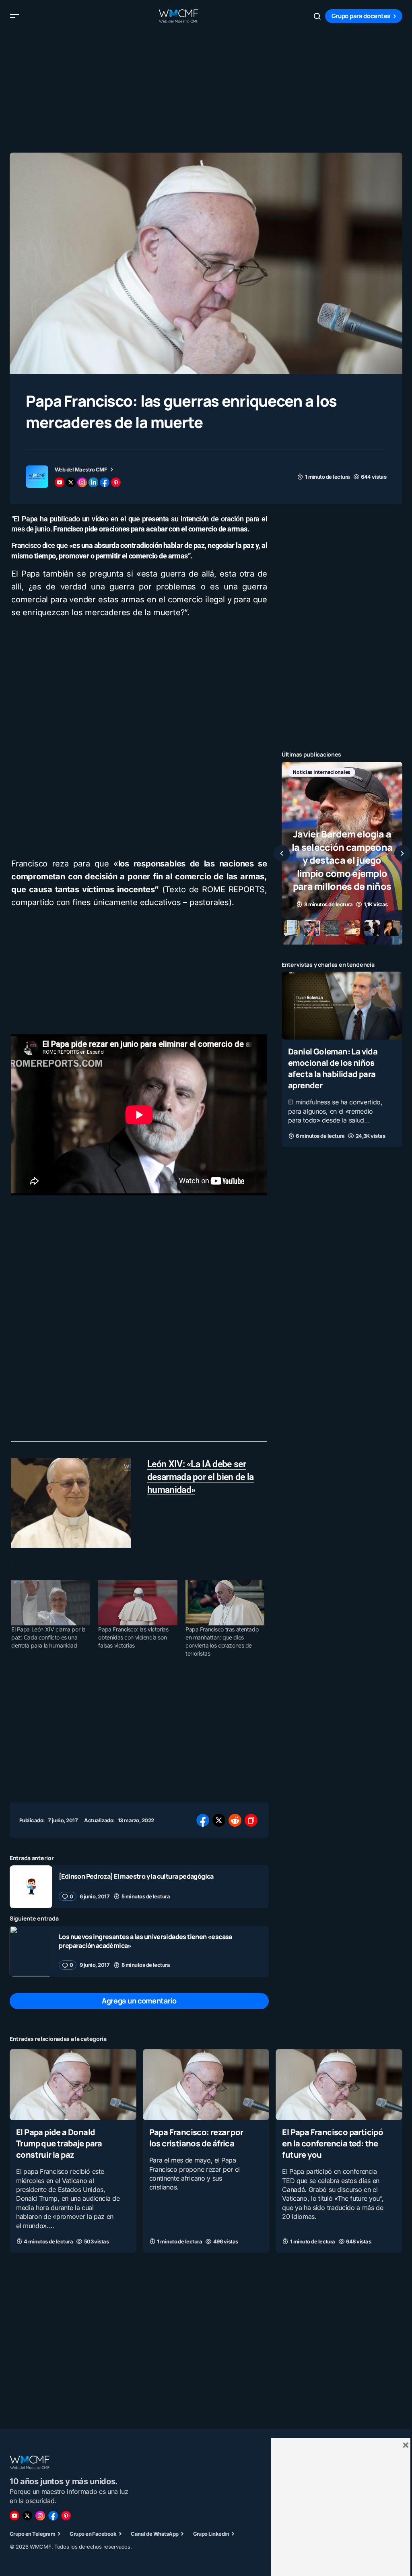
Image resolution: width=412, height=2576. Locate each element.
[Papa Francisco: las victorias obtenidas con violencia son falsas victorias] (138, 1603)
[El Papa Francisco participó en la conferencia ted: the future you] (339, 2085)
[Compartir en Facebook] (203, 1820)
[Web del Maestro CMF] (37, 477)
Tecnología (342, 785)
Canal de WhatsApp (154, 2534)
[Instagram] (40, 2516)
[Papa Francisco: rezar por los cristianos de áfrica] (206, 2085)
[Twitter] (27, 2516)
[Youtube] (14, 2516)
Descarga (304, 772)
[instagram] (82, 482)
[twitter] (71, 482)
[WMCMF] (66, 2516)
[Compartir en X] (219, 1820)
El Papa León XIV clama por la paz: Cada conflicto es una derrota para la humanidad (48, 1637)
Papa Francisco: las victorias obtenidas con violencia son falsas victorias (133, 1637)
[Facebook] (53, 2516)
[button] (14, 16)
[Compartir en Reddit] (235, 1820)
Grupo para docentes (361, 16)
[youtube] (60, 482)
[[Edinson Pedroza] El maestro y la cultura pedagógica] (31, 1887)
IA (332, 772)
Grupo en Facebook (93, 2534)
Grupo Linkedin (211, 2534)
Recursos (304, 785)
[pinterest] (116, 482)
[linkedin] (93, 482)
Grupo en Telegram (32, 2534)
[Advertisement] (206, 89)
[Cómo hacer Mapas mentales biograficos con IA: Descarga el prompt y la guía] (342, 853)
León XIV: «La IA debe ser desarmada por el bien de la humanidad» (201, 1477)
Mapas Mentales (367, 772)
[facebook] (105, 482)
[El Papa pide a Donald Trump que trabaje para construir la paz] (73, 2085)
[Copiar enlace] (251, 1820)
